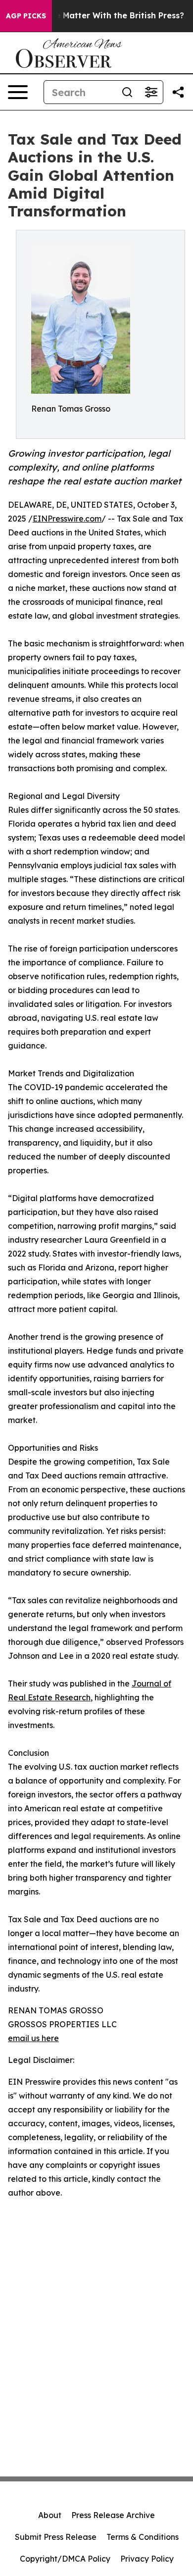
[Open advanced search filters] (151, 92)
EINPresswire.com (67, 519)
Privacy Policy (147, 2559)
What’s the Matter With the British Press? (100, 16)
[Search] (127, 92)
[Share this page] (178, 92)
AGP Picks (26, 16)
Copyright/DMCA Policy (65, 2559)
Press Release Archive (113, 2515)
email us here (33, 2038)
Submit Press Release (56, 2537)
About (50, 2515)
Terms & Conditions (143, 2537)
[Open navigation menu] (18, 92)
